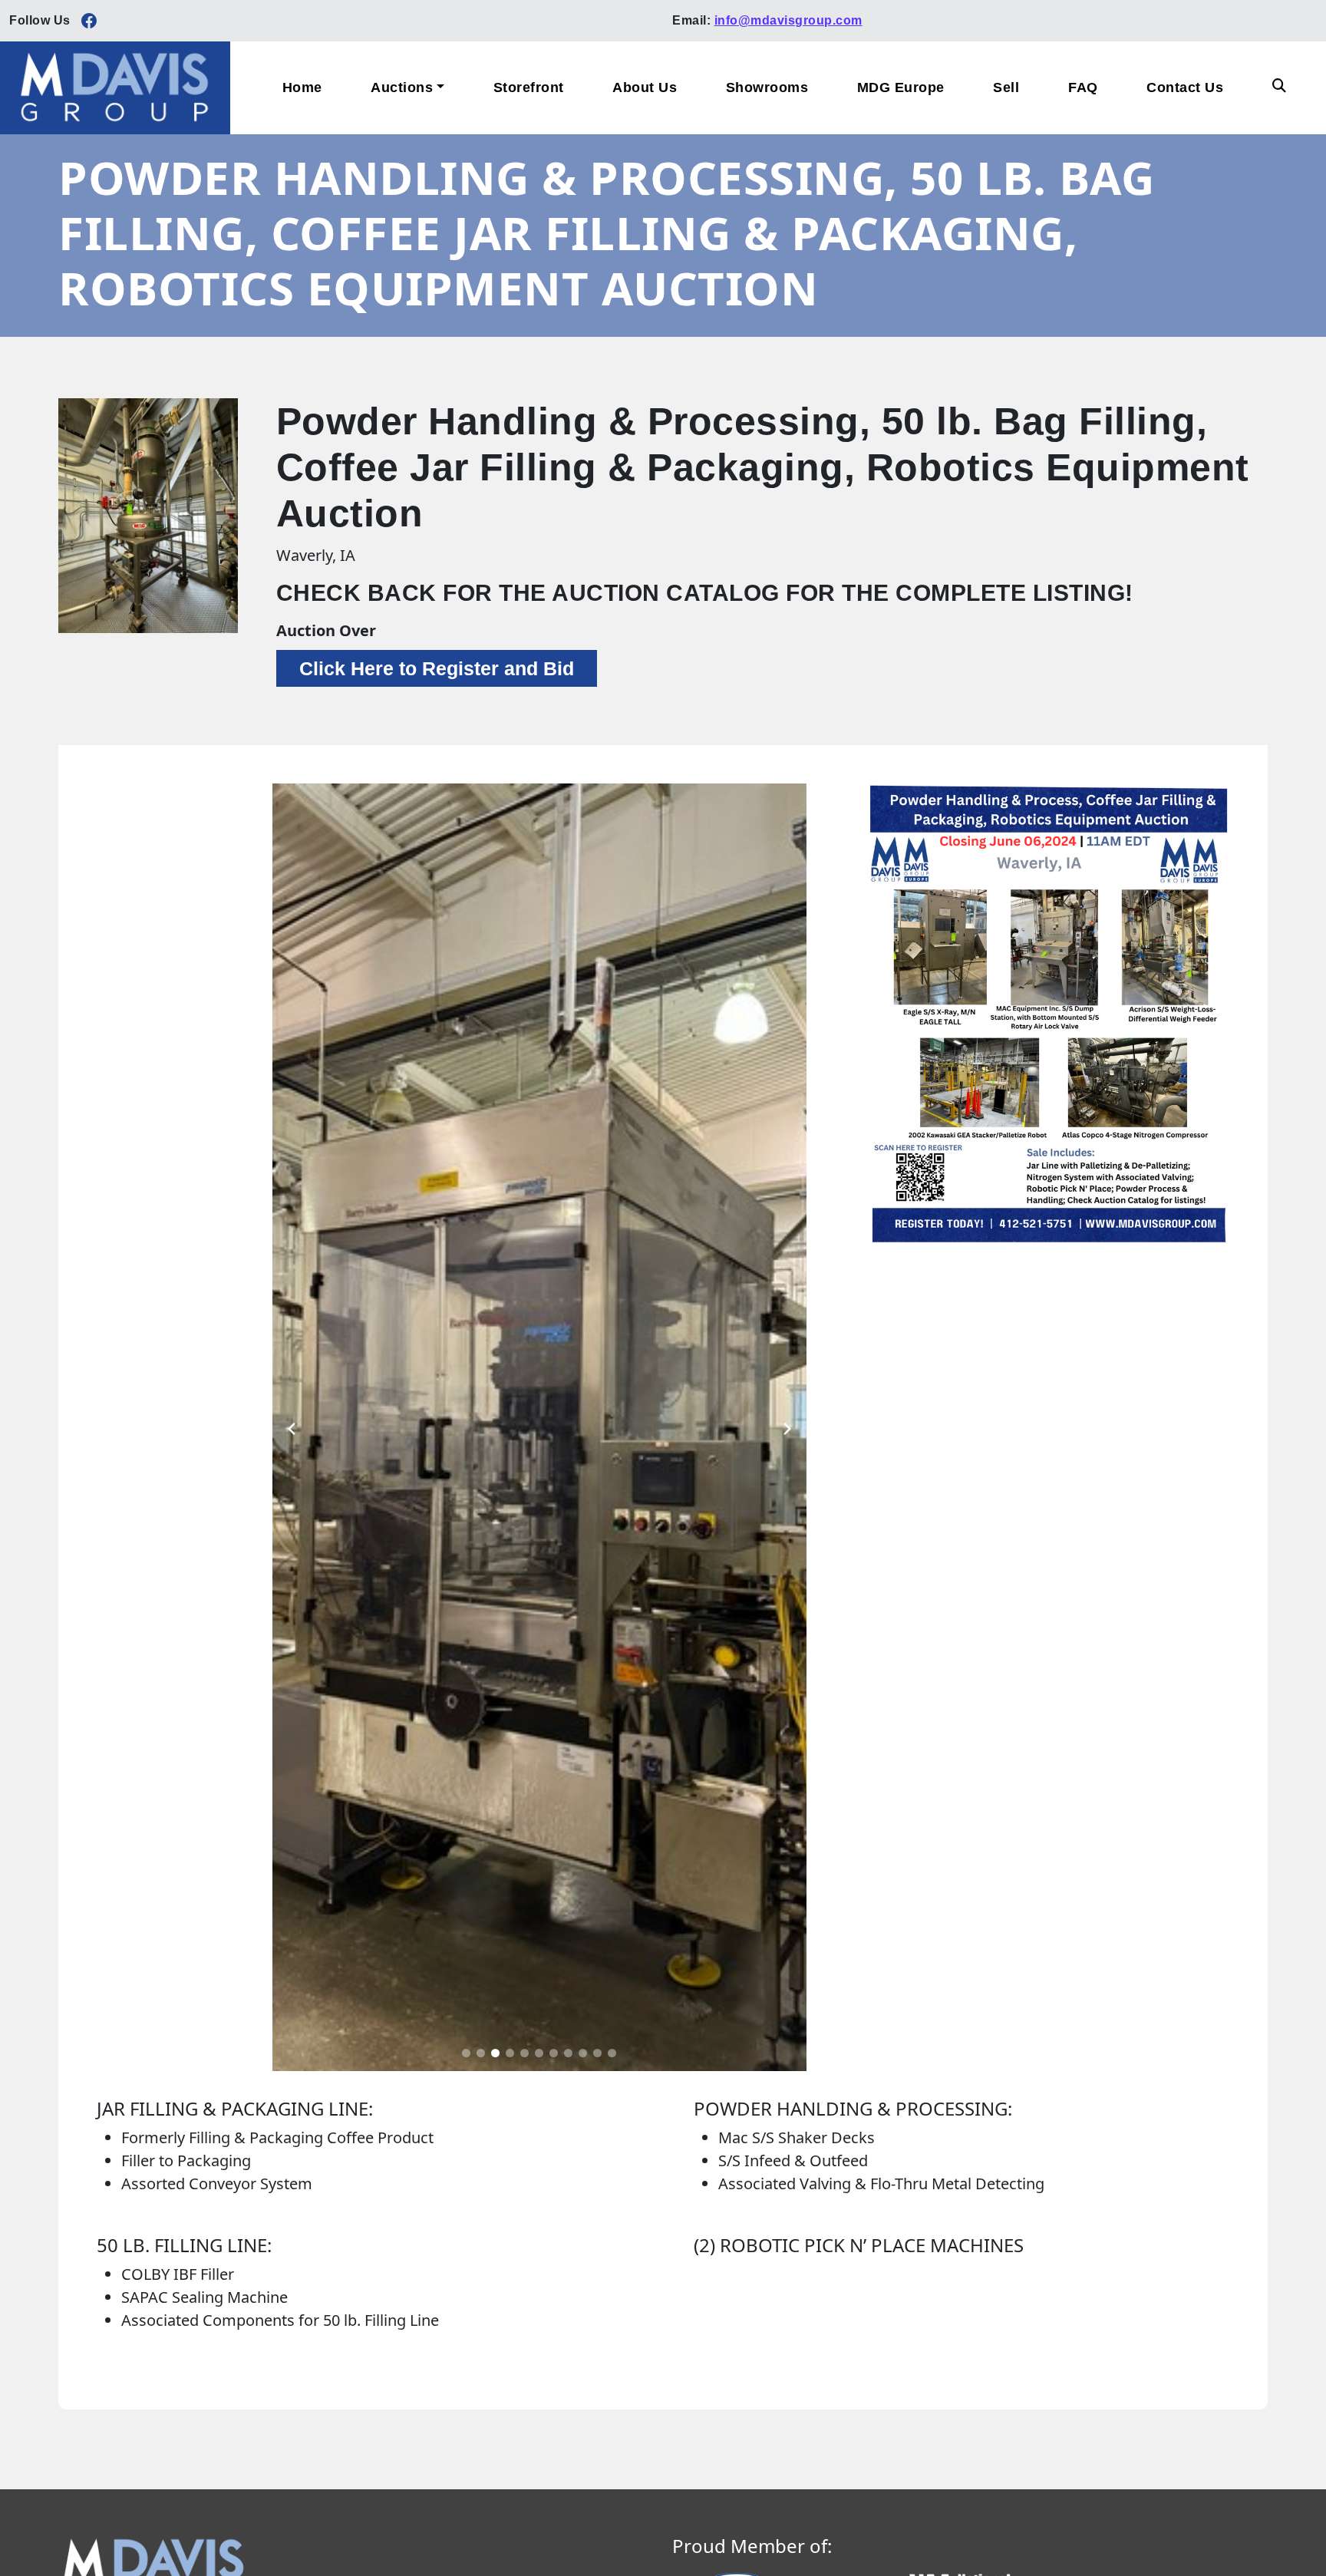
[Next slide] (787, 1427)
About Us (645, 87)
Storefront (529, 87)
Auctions (402, 87)
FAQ (1083, 87)
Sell (1006, 87)
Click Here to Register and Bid (437, 668)
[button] (466, 2053)
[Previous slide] (292, 1427)
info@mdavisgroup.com (788, 20)
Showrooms (767, 87)
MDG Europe (901, 87)
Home (302, 87)
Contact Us (1185, 87)
